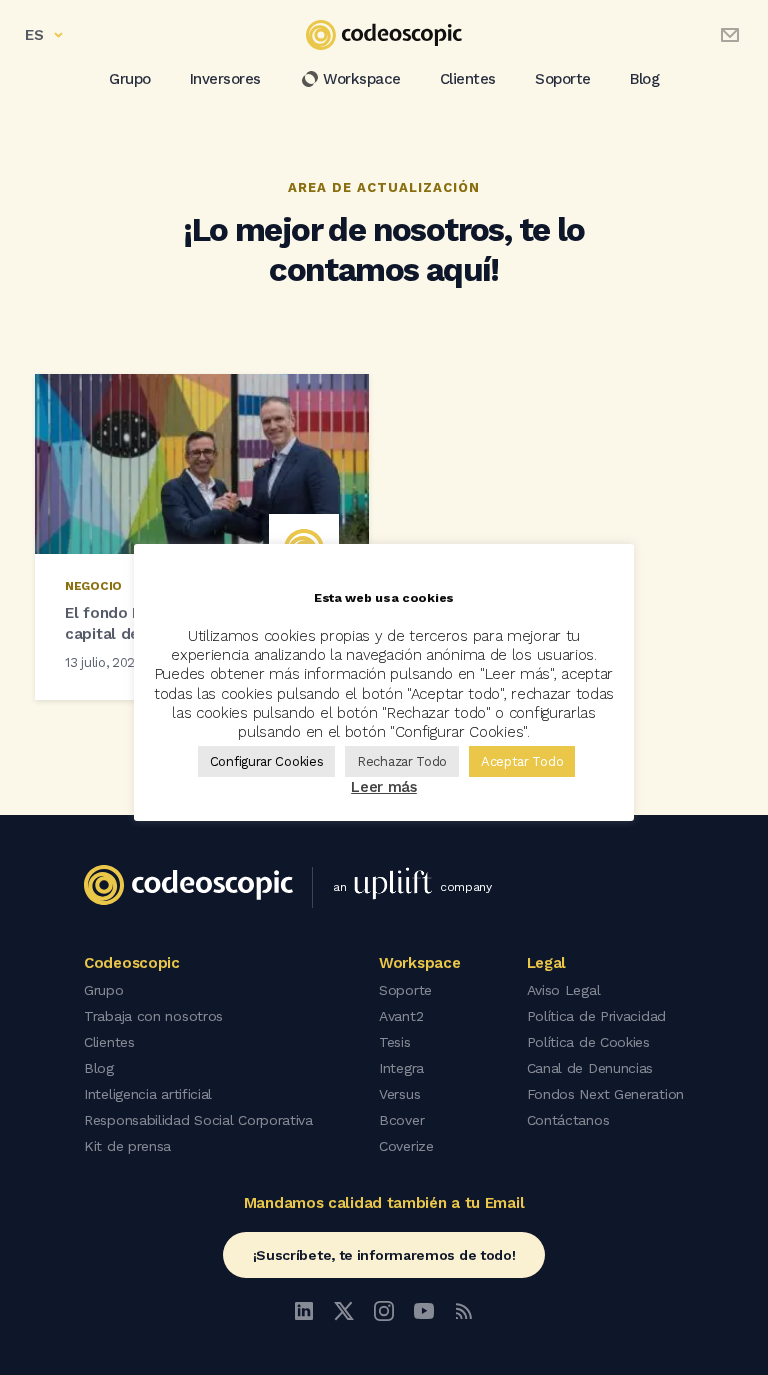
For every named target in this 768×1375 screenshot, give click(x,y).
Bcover (401, 1120)
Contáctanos (568, 1120)
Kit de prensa (127, 1146)
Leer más (384, 787)
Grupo (130, 79)
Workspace (362, 79)
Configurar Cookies (267, 761)
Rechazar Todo (402, 761)
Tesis (395, 1042)
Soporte (563, 79)
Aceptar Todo (522, 761)
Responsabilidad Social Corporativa (198, 1120)
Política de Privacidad (596, 1016)
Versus (399, 1094)
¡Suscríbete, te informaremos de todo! (384, 1255)
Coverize (406, 1146)
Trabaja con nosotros (153, 1016)
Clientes (468, 79)
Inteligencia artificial (148, 1094)
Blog (644, 79)
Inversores (225, 79)
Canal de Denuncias (590, 1068)
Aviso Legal (564, 990)
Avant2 (401, 1016)
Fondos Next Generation (605, 1094)
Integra (401, 1068)
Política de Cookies (588, 1042)
